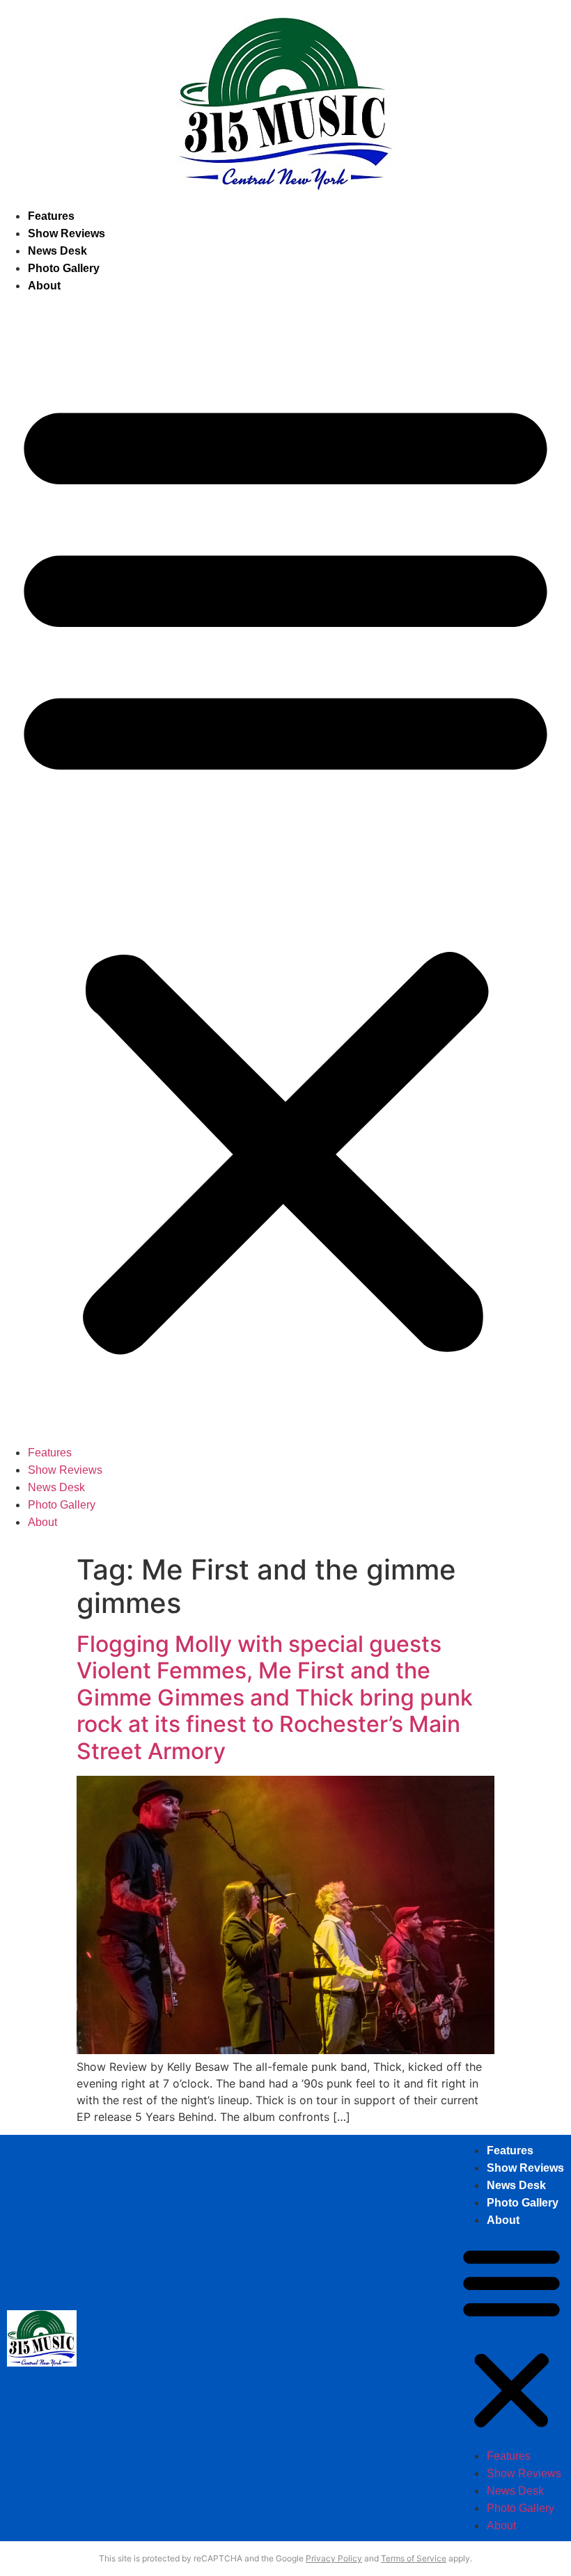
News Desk (57, 251)
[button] (285, 869)
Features (51, 216)
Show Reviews (67, 233)
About (44, 286)
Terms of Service (414, 2558)
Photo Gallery (64, 268)
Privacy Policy (334, 2558)
